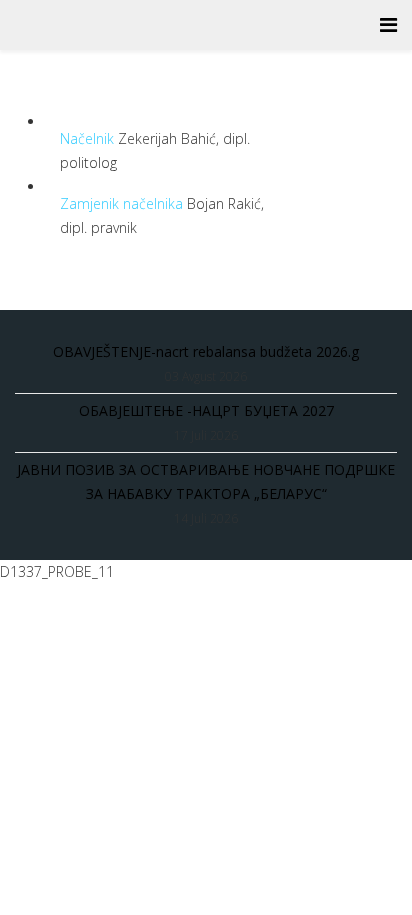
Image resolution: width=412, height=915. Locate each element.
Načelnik (89, 138)
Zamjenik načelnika (123, 203)
